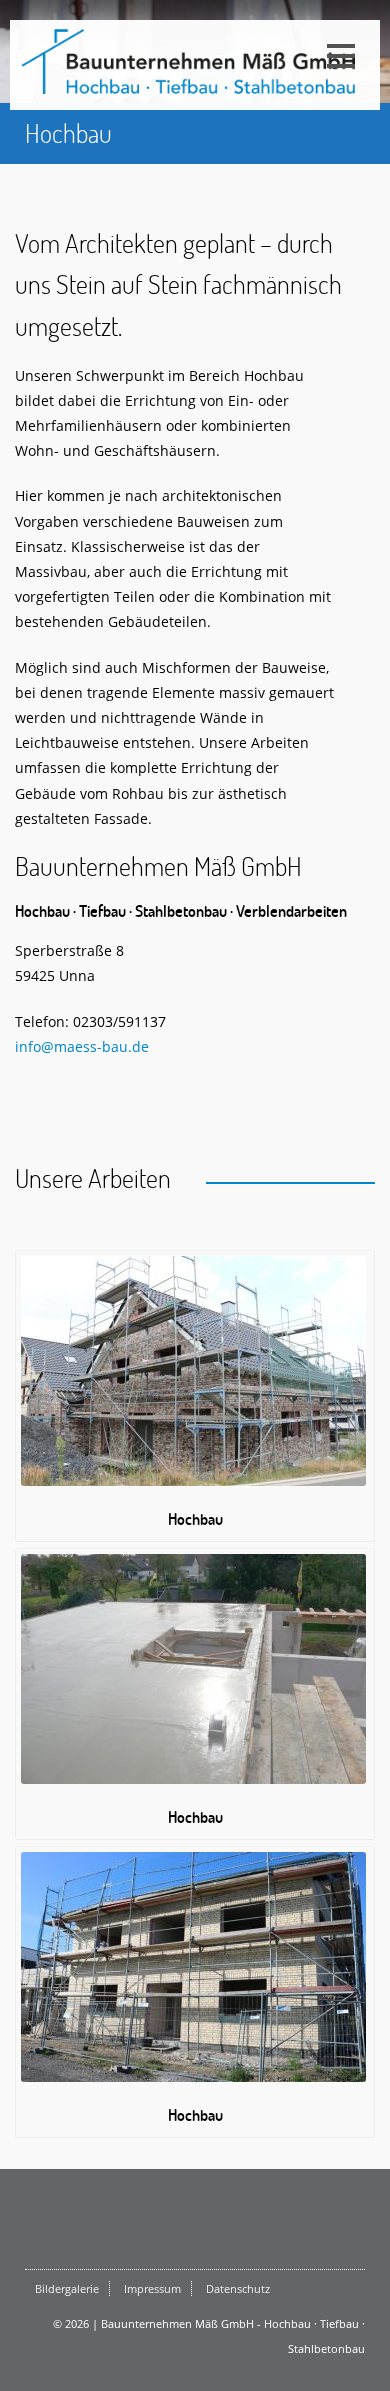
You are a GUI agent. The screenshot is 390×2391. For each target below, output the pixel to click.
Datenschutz (238, 2288)
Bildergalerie (67, 2288)
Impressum (152, 2288)
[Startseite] (190, 62)
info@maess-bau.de (82, 1046)
